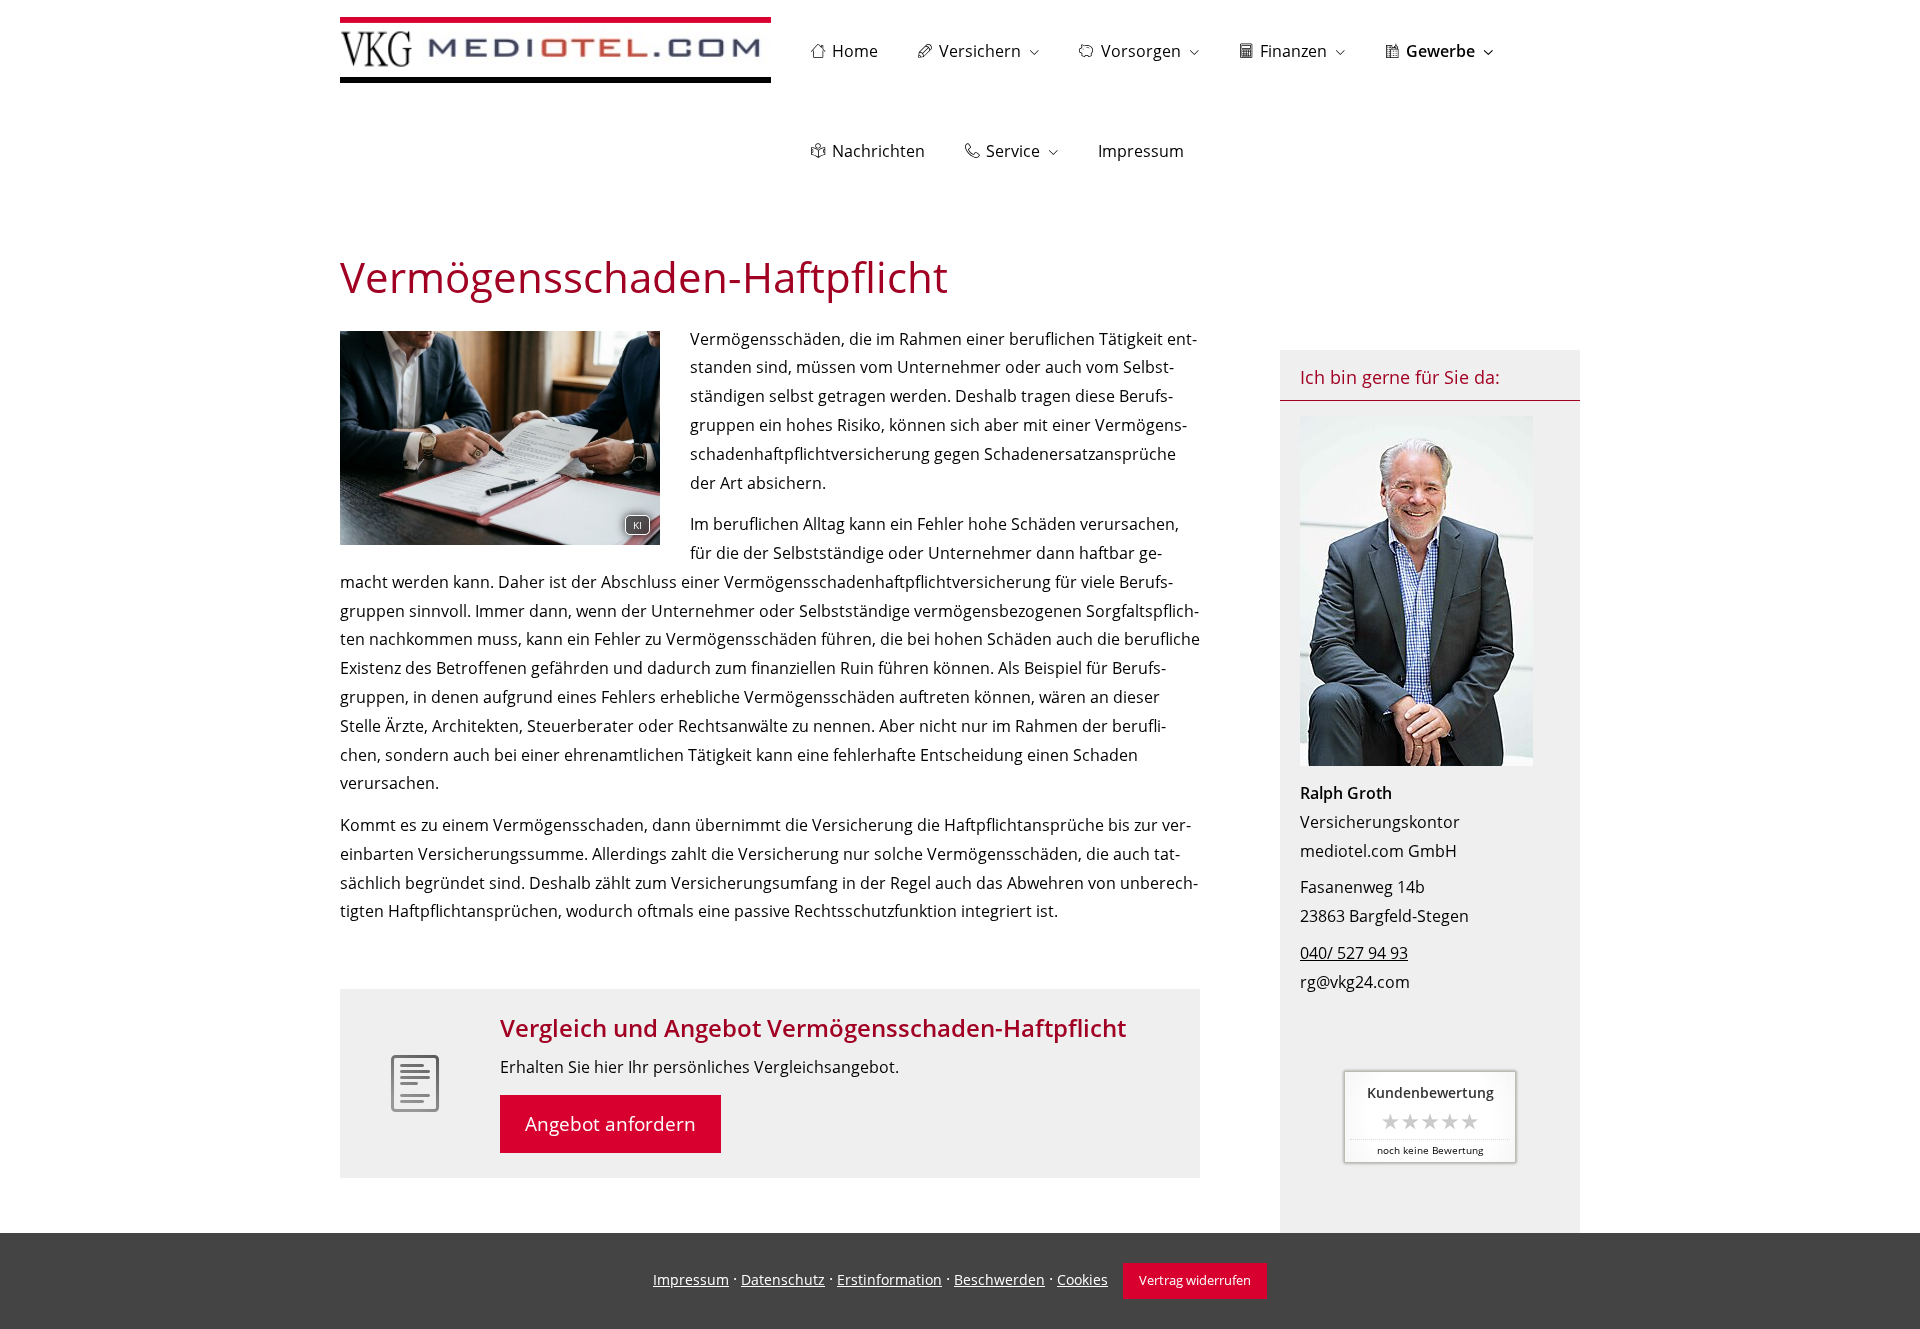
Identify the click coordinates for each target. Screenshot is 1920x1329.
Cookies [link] (1082, 1279)
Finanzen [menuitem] (1293, 51)
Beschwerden (999, 1279)
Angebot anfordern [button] (610, 1124)
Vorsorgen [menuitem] (1141, 51)
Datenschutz (783, 1279)
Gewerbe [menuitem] (1440, 51)
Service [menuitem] (1013, 151)
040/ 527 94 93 (1354, 953)
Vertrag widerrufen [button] (1195, 1280)
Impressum (691, 1279)
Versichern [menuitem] (980, 51)
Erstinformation (889, 1279)
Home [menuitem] (855, 51)
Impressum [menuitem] (1141, 151)
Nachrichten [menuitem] (878, 151)
